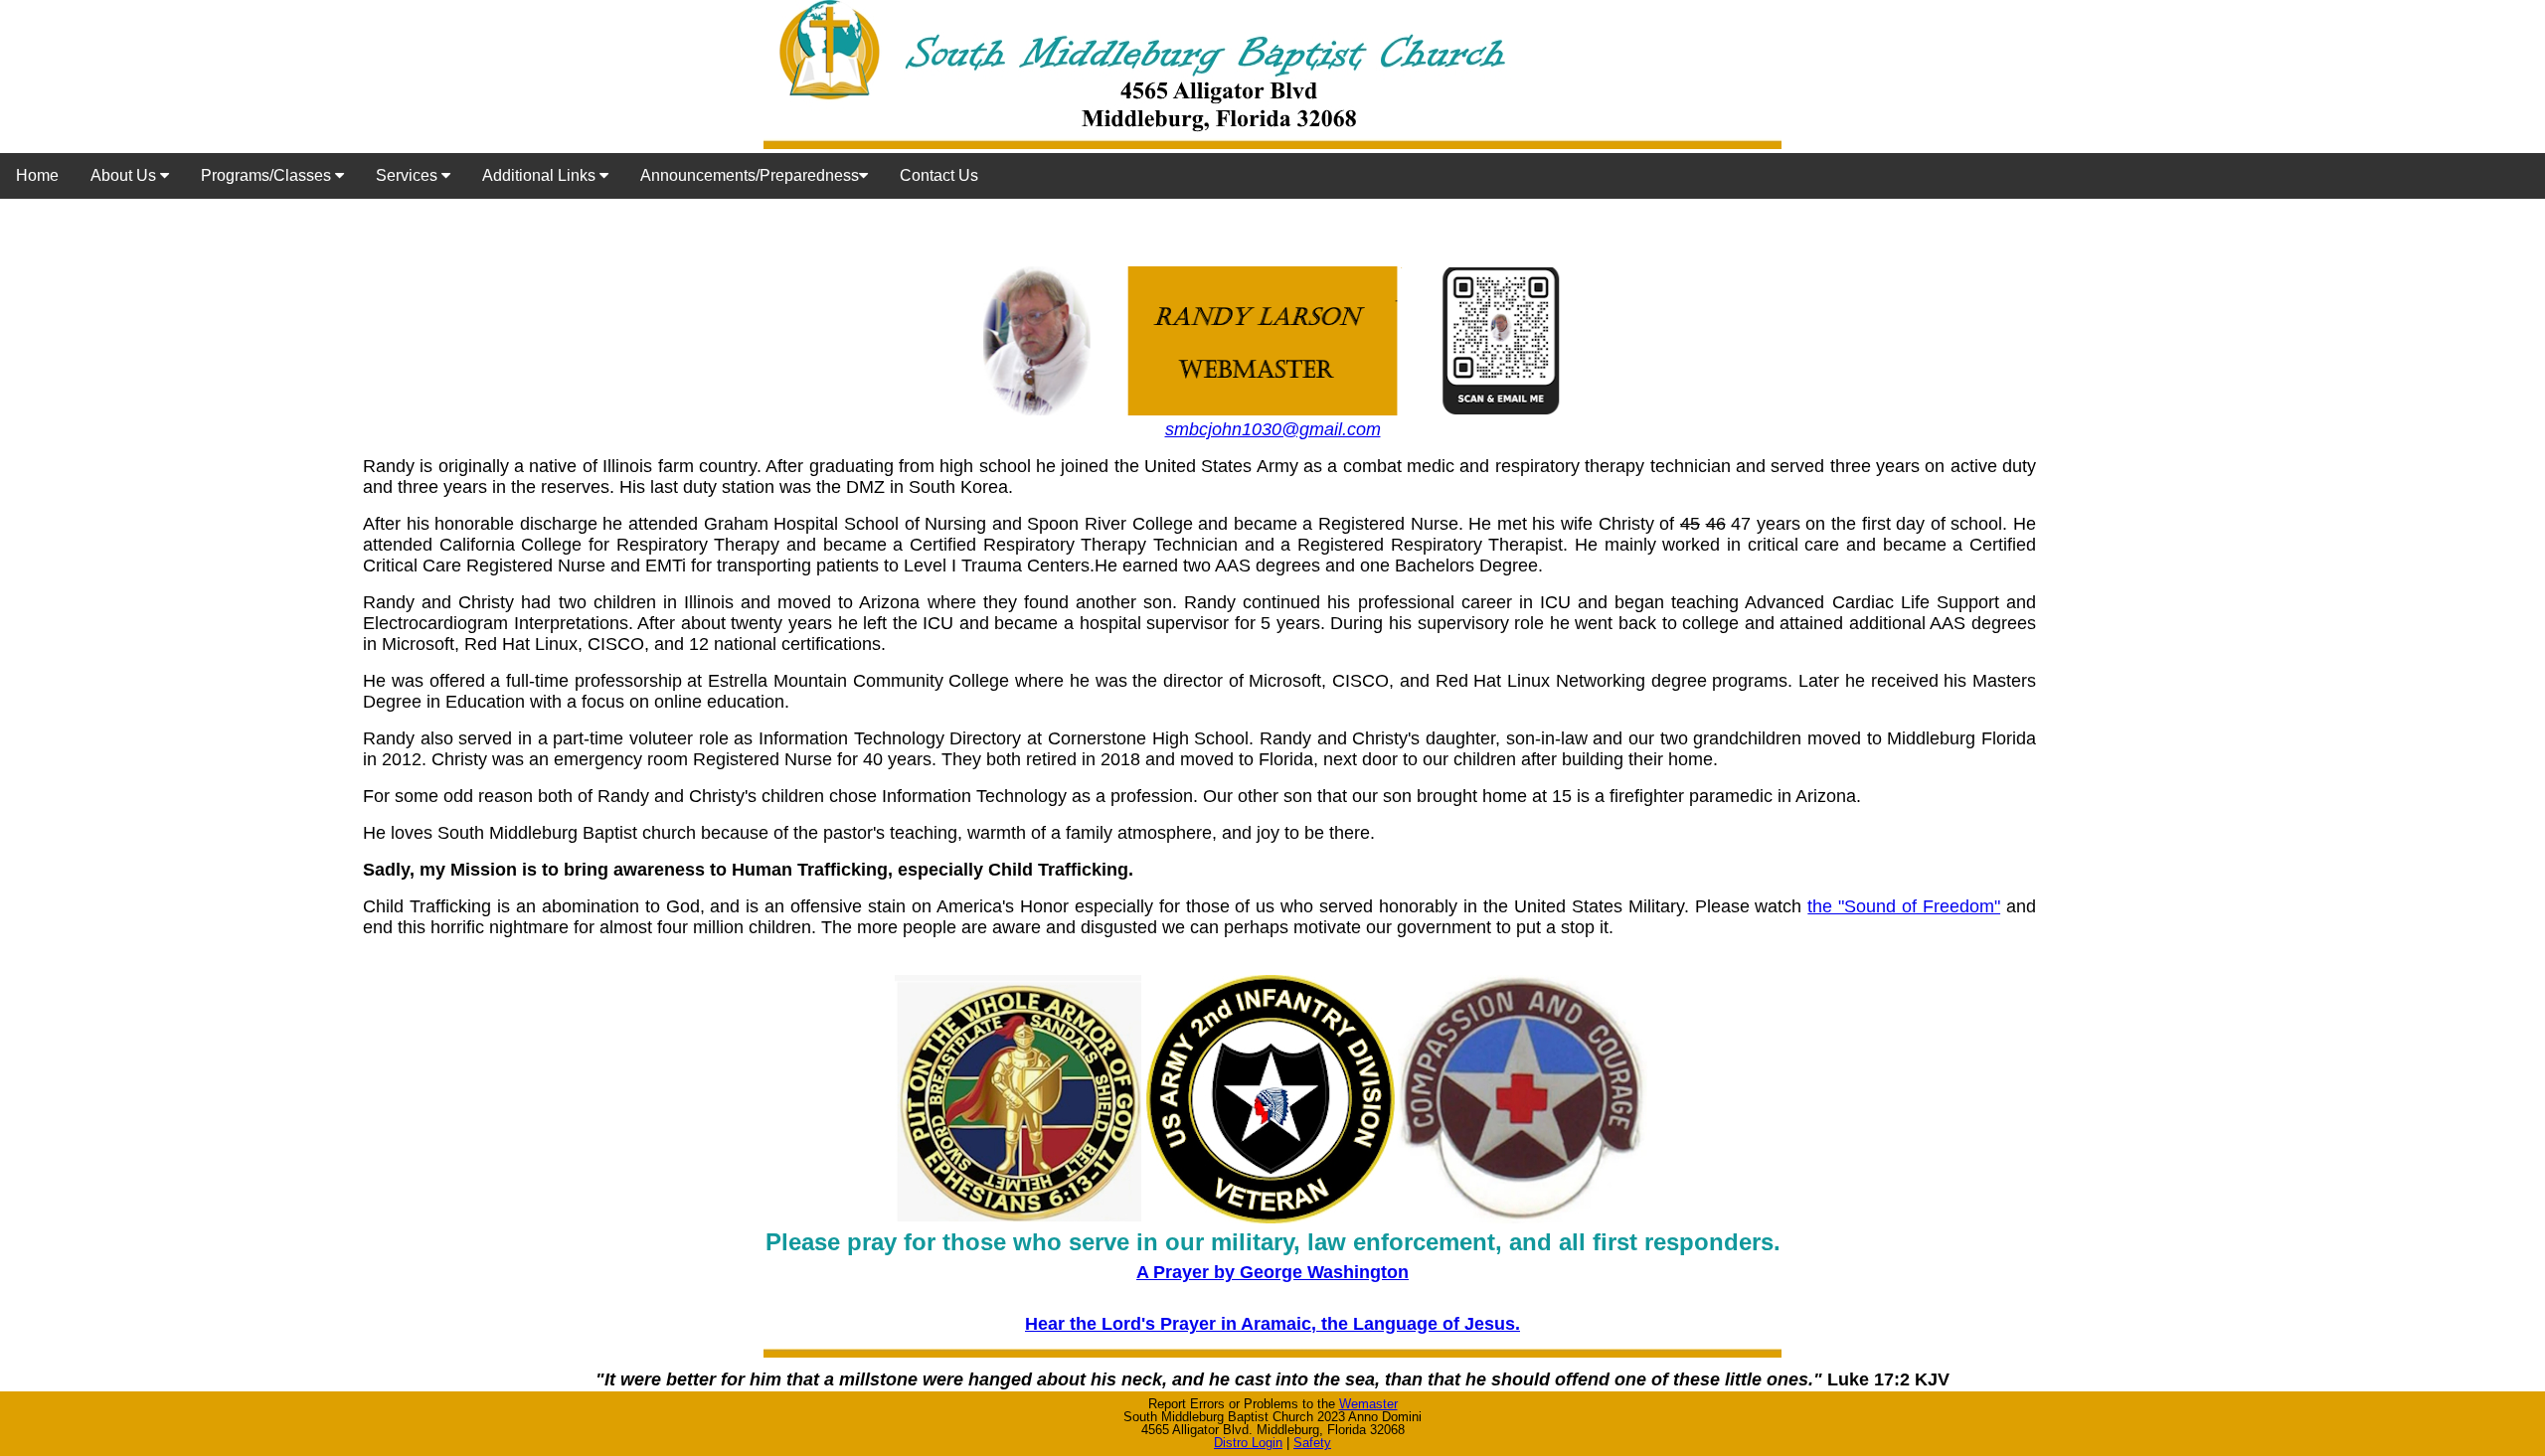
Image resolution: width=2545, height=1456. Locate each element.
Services (409, 175)
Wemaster (1368, 1404)
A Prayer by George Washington (1272, 1272)
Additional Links (541, 175)
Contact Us (939, 175)
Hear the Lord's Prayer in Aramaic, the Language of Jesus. (1272, 1324)
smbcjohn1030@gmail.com (1273, 429)
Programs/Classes (268, 175)
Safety (1312, 1443)
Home (37, 175)
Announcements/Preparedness (750, 175)
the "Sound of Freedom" (1904, 906)
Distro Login (1248, 1443)
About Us (125, 175)
